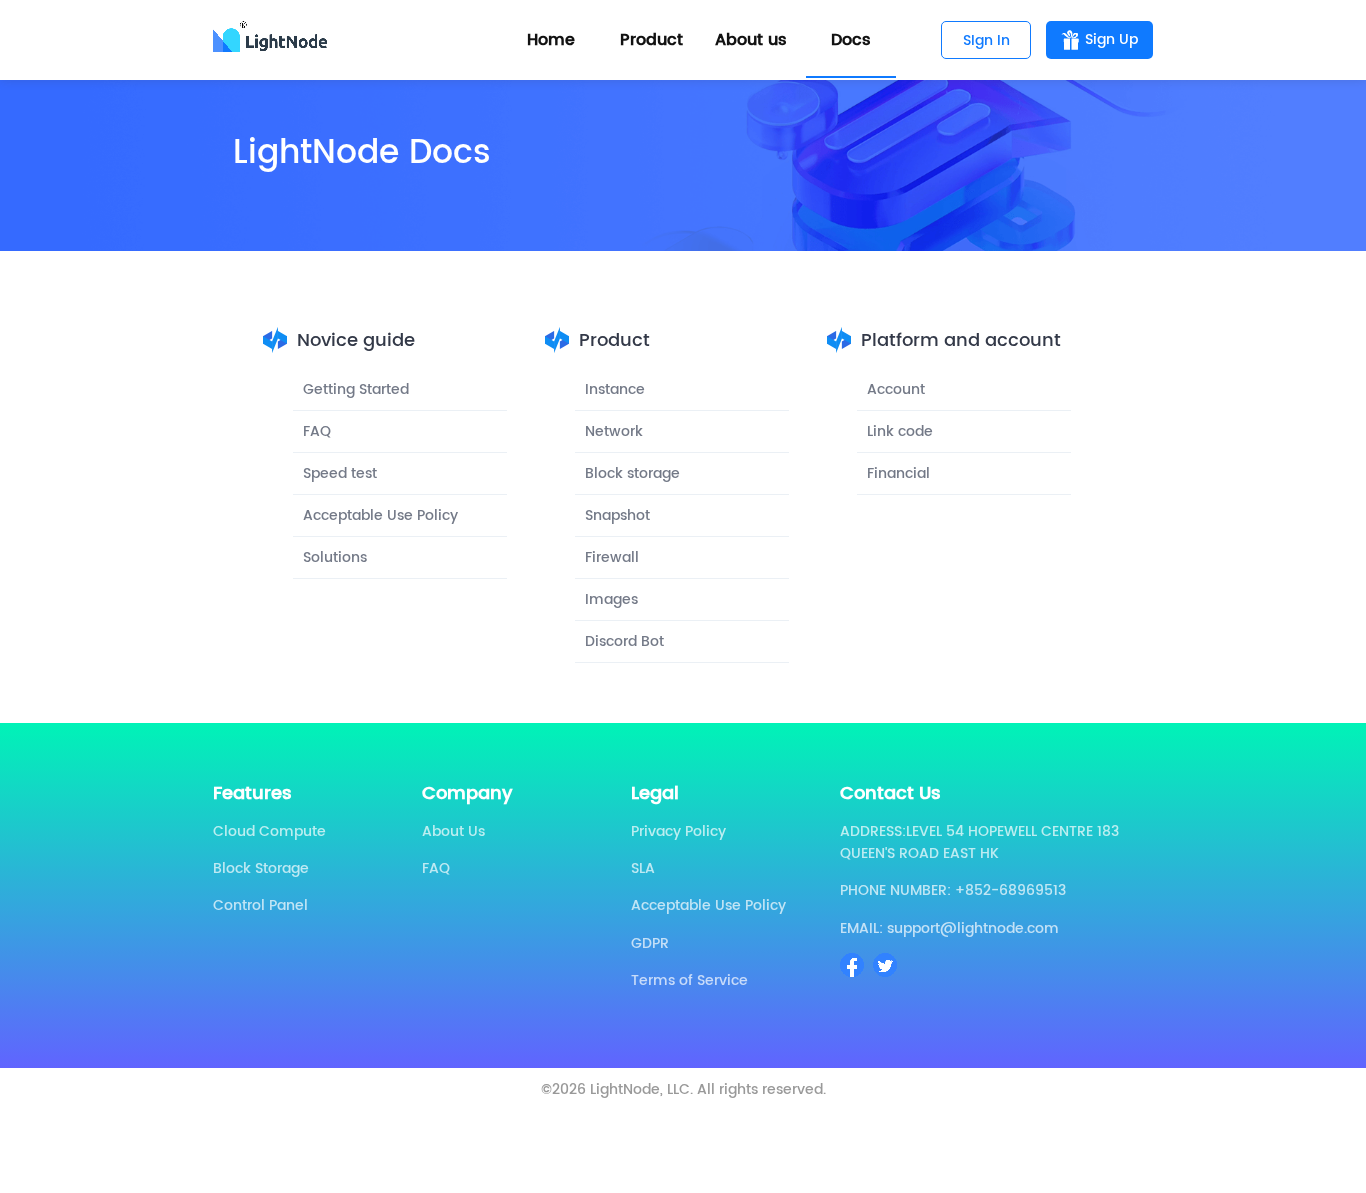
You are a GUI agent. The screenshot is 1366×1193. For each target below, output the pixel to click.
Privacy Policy (678, 831)
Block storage (632, 473)
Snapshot (617, 515)
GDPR (650, 943)
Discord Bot (624, 641)
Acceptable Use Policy (380, 515)
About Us (453, 831)
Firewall (612, 557)
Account (896, 389)
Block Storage (261, 868)
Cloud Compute (269, 831)
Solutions (335, 557)
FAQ (317, 431)
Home (551, 40)
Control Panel (260, 905)
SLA (643, 868)
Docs (851, 40)
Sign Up (1111, 39)
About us (751, 40)
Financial (898, 473)
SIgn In (986, 40)
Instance (615, 389)
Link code (900, 431)
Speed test (340, 473)
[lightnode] (274, 40)
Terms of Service (689, 980)
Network (614, 431)
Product (651, 40)
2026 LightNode (606, 1090)
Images (611, 599)
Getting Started (356, 389)
